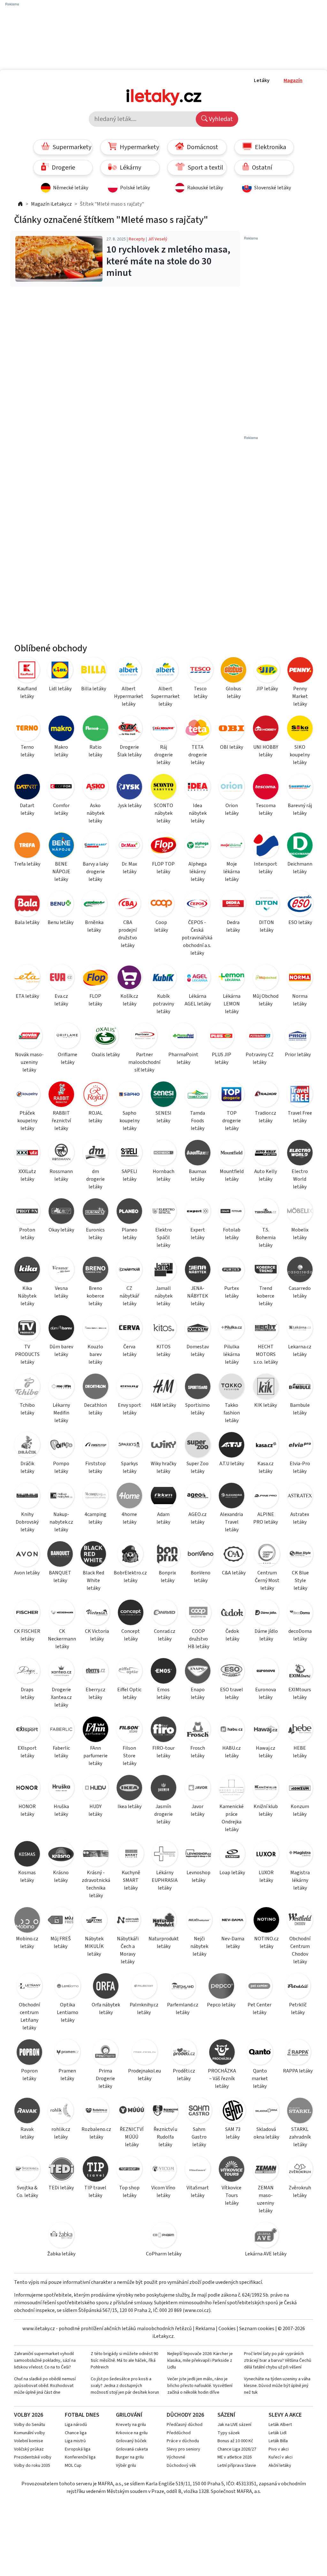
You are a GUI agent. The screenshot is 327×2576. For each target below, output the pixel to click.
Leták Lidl (278, 2433)
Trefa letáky (27, 864)
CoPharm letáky (164, 2254)
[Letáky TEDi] (61, 2170)
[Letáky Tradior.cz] (266, 1095)
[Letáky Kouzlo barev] (95, 1329)
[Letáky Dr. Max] (129, 846)
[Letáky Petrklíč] (298, 1987)
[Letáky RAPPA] (298, 2053)
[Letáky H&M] (164, 1387)
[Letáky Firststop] (95, 1446)
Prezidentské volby (33, 2457)
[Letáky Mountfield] (232, 1154)
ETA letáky (27, 996)
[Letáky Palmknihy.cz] (144, 1987)
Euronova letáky (266, 1693)
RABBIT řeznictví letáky (61, 1121)
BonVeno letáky (201, 1577)
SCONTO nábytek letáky (163, 813)
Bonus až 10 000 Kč (235, 2441)
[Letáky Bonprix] (167, 1555)
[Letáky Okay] (61, 1212)
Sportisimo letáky (198, 1409)
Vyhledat (220, 119)
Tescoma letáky (266, 809)
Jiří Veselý (158, 239)
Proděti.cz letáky (184, 2075)
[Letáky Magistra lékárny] (300, 1855)
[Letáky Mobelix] (300, 1212)
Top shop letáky (129, 2192)
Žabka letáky (61, 2254)
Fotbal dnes (82, 2415)
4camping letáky (95, 1518)
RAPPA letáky (298, 2071)
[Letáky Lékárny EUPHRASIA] (165, 1855)
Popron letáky (29, 2075)
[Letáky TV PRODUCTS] (27, 1329)
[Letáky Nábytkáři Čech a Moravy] (128, 1921)
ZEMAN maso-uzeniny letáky (266, 2199)
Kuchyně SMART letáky (131, 1880)
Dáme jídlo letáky (266, 1635)
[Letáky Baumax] (198, 1154)
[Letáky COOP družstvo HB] (198, 1614)
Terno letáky (27, 751)
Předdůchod (179, 2433)
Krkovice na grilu (132, 2433)
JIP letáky (267, 689)
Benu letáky (61, 922)
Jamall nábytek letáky (163, 1296)
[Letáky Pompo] (61, 1446)
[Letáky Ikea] (129, 1789)
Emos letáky (163, 1693)
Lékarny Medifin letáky (61, 1413)
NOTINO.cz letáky (266, 1943)
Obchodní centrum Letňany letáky (29, 2016)
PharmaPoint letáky (183, 1058)
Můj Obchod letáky (266, 1000)
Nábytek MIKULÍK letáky (94, 1946)
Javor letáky (198, 1810)
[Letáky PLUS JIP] (221, 1037)
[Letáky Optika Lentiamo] (68, 1987)
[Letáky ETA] (27, 978)
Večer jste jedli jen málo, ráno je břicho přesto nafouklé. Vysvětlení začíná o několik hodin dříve (200, 2386)
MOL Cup (73, 2466)
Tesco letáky (200, 693)
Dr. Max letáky (129, 868)
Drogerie (63, 168)
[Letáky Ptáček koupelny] (27, 1095)
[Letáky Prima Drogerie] (105, 2053)
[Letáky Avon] (27, 1555)
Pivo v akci (279, 2449)
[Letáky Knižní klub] (266, 1789)
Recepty (137, 239)
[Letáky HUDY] (95, 1789)
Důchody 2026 (185, 2415)
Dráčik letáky (27, 1467)
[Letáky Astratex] (300, 1497)
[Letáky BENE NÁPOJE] (61, 846)
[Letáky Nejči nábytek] (199, 1921)
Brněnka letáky (94, 926)
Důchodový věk (181, 2466)
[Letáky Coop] (161, 905)
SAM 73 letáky (233, 2133)
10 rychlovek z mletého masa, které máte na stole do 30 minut (168, 261)
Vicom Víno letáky (163, 2192)
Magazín (293, 80)
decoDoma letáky (300, 1635)
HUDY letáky (95, 1810)
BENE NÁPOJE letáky (61, 872)
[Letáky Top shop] (129, 2170)
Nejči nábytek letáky (199, 1946)
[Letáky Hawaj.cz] (266, 1730)
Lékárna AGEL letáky (198, 1000)
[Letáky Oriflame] (67, 1037)
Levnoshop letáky (198, 1876)
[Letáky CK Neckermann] (62, 1614)
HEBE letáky (300, 1752)
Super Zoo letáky (198, 1467)
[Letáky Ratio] (95, 729)
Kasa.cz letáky (266, 1467)
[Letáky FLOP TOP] (164, 846)
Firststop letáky (95, 1467)
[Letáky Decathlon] (95, 1387)
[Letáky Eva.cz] (61, 978)
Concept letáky (131, 1635)
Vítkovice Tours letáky (232, 2195)
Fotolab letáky (232, 1234)
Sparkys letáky (129, 1467)
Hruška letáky (61, 1810)
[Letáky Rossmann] (61, 1154)
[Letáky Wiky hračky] (164, 1446)
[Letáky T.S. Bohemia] (266, 1212)
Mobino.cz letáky (27, 1943)
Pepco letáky (221, 2005)
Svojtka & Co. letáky (27, 2192)
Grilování (129, 2415)
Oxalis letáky (106, 1055)
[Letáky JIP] (267, 671)
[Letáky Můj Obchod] (266, 978)
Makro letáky (61, 751)
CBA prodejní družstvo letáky (128, 934)
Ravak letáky (27, 2133)
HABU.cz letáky (232, 1752)
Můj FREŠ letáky (61, 1943)
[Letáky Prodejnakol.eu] (144, 2053)
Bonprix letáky (167, 1577)
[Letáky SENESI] (164, 1095)
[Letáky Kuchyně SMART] (131, 1855)
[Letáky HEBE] (300, 1730)
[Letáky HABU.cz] (232, 1730)
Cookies (227, 2329)
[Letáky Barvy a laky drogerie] (95, 846)
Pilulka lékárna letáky (232, 1354)
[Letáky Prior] (298, 1037)
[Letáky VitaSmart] (198, 2170)
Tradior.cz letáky (266, 1117)
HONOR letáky (27, 1810)
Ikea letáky (129, 1807)
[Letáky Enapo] (198, 1672)
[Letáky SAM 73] (233, 2112)
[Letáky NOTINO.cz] (266, 1921)
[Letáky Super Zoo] (198, 1446)
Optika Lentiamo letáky (68, 2012)
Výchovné (176, 2457)
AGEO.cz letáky (198, 1518)
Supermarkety (71, 147)
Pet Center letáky (259, 2009)
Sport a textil (205, 168)
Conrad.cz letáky (165, 1635)
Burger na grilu (130, 2457)
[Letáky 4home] (129, 1497)
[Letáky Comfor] (61, 788)
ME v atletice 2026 (235, 2457)
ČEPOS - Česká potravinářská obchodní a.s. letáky (197, 938)
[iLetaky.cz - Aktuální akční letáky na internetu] (20, 204)
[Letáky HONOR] (27, 1789)
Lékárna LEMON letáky (232, 1004)
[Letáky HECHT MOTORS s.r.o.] (266, 1329)
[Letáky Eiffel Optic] (129, 1672)
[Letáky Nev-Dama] (233, 1921)
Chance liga (76, 2433)
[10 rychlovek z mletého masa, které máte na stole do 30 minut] (59, 259)
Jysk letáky (129, 806)
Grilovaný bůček (131, 2441)
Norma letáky (300, 1000)
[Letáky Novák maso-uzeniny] (29, 1037)
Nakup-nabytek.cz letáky (61, 1522)
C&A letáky (234, 1573)
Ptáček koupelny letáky (27, 1121)
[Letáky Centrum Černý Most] (267, 1555)
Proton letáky (27, 1234)
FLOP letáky (95, 1000)
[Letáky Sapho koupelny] (129, 1095)
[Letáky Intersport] (266, 846)
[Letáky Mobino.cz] (27, 1921)
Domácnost (202, 147)
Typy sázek (229, 2433)
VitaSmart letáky (198, 2192)
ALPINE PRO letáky (266, 1518)
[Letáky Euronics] (95, 1212)
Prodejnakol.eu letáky (144, 2075)
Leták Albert (280, 2425)
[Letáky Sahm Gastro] (199, 2112)
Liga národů (76, 2425)
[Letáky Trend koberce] (266, 1271)
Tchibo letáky (27, 1409)
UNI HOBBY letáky (266, 751)
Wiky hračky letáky (163, 1467)
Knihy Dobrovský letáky (27, 1522)
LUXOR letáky (266, 1876)
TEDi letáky (61, 2188)
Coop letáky (161, 926)
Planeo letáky (129, 1234)
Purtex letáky (232, 1292)
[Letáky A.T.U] (232, 1446)
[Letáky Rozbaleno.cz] (96, 2112)
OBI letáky (232, 747)
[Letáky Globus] (233, 671)
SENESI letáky (163, 1117)
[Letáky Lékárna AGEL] (198, 978)
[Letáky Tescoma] (266, 788)
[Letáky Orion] (232, 788)
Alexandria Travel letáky (232, 1522)
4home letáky (129, 1518)
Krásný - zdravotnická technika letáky (96, 1884)
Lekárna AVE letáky (266, 2254)
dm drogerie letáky (95, 1179)
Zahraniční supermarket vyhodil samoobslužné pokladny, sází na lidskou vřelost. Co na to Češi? (45, 2360)
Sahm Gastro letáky (199, 2137)
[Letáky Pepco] (221, 1987)
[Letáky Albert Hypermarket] (129, 671)
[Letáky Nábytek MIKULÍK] (94, 1921)
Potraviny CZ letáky (260, 1058)
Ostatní (261, 168)
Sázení (226, 2415)
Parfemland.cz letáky (183, 2009)
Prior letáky (298, 1055)
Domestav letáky (198, 1351)
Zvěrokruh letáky (300, 2192)
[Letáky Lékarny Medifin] (61, 1387)
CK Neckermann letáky (62, 1639)
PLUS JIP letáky (221, 1058)
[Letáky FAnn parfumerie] (95, 1730)
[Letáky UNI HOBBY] (266, 729)
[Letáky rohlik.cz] (61, 2112)
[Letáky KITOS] (164, 1329)
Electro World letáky (300, 1179)
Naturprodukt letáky (164, 1943)
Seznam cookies (257, 2329)
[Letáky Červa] (129, 1329)
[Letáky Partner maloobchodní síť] (144, 1037)
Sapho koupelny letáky (129, 1121)
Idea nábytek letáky (198, 813)
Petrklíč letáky (298, 2009)
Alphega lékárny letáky (198, 872)
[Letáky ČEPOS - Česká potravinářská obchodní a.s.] (197, 905)
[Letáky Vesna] (61, 1271)
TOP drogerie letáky (232, 1121)
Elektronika (270, 147)
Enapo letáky (198, 1693)
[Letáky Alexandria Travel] (232, 1497)
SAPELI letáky (129, 1175)
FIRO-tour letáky (163, 1752)
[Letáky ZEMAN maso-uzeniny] (266, 2170)
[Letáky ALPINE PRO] (266, 1497)
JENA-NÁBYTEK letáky (198, 1296)
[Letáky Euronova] (266, 1672)
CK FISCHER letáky (27, 1635)
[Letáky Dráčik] (27, 1446)
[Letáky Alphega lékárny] (198, 846)
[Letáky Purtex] (232, 1271)
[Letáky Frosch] (198, 1730)
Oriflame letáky (68, 1058)
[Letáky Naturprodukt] (164, 1921)
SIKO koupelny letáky (300, 755)
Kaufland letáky (27, 693)
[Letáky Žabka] (61, 2236)
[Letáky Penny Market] (300, 671)
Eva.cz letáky (61, 1000)
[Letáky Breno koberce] (95, 1271)
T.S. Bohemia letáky (266, 1238)
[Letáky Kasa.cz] (266, 1446)
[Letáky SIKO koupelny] (300, 729)
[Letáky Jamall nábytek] (164, 1271)
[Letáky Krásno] (61, 1855)
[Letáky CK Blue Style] (300, 1555)
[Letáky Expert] (198, 1212)
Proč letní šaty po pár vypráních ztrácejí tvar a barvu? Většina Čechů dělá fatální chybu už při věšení (278, 2360)
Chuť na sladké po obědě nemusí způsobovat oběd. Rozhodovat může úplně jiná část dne (45, 2386)
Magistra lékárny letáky (300, 1880)
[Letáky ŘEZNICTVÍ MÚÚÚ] (132, 2112)
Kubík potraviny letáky (163, 1004)
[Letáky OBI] (232, 729)
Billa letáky (94, 689)
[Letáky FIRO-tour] (164, 1730)
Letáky (262, 80)
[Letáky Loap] (232, 1855)
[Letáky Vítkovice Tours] (232, 2170)
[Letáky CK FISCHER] (27, 1614)
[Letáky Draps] (27, 1672)
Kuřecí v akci (281, 2457)
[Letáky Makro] (61, 729)
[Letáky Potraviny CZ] (259, 1037)
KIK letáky (266, 1405)
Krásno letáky (61, 1876)
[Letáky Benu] (61, 905)
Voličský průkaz (29, 2449)
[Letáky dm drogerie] (95, 1154)
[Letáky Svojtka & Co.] (27, 2170)
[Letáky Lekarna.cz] (300, 1329)
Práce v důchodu (183, 2441)
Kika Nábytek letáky (27, 1296)
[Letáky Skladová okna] (266, 2112)
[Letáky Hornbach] (164, 1154)
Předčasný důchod (185, 2425)
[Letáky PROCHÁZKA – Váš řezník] (222, 2053)
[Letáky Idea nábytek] (198, 788)
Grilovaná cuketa (132, 2449)
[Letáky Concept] (131, 1614)
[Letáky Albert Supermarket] (165, 671)
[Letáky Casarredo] (300, 1271)
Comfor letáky (61, 809)
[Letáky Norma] (300, 978)
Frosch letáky (198, 1752)
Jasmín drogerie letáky (163, 1814)
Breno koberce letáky (95, 1296)
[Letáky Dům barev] (61, 1329)
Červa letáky (129, 1351)
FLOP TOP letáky (163, 868)
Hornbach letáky (163, 1175)
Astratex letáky (300, 1518)
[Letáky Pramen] (67, 2053)
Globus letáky (233, 693)
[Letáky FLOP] (95, 978)
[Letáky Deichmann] (300, 846)
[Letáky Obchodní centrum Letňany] (29, 1987)
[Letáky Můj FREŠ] (61, 1921)
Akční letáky (280, 2466)
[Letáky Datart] (27, 788)
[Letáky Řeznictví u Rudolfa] (165, 2112)
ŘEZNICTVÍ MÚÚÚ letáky (132, 2137)
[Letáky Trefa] (27, 846)
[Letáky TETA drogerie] (198, 729)
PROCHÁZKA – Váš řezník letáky (222, 2079)
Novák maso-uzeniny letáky (29, 1062)
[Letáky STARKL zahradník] (300, 2112)
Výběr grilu (126, 2466)
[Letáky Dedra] (233, 905)
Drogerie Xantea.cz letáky (61, 1697)
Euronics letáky (95, 1234)
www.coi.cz (197, 2310)
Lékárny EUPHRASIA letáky (165, 1880)
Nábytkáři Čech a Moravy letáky (128, 1950)
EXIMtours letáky (300, 1693)
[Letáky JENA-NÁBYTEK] (198, 1271)
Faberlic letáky (61, 1752)
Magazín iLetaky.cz (51, 204)
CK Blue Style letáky (300, 1580)
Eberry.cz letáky (95, 1693)
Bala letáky (27, 922)
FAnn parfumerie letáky (95, 1756)
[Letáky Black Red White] (93, 1555)
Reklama (205, 2329)
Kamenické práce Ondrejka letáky (232, 1818)
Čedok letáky (232, 1635)
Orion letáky (232, 809)
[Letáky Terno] (27, 729)
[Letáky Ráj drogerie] (164, 729)
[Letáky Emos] (164, 1672)
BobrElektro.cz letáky (130, 1577)
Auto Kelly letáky (266, 1175)
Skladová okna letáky (266, 2133)
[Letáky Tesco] (200, 671)
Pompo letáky (61, 1467)
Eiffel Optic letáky (129, 1693)
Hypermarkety (139, 147)
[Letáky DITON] (266, 905)
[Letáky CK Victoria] (97, 1614)
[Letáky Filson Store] (129, 1730)
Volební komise (29, 2441)
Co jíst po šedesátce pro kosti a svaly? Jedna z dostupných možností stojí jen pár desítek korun (125, 2386)
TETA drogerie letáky (198, 755)
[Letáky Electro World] (300, 1154)
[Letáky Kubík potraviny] (164, 978)
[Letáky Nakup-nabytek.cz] (61, 1497)
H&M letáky (163, 1405)
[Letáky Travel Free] (300, 1095)
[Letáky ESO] (300, 905)
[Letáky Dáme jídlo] (266, 1614)
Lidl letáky (60, 689)
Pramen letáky (67, 2075)
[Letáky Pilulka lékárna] (232, 1329)
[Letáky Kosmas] (27, 1855)
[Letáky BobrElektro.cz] (130, 1555)
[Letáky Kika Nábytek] (27, 1271)
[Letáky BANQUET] (60, 1555)
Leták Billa (278, 2441)
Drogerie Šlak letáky (129, 751)
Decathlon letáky (95, 1409)
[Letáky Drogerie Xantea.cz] (61, 1672)
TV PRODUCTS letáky (27, 1354)
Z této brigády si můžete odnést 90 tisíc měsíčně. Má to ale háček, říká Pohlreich (124, 2360)
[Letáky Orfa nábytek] (106, 1987)
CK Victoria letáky (97, 1635)
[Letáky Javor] (198, 1789)
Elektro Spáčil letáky (163, 1238)
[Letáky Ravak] (27, 2112)
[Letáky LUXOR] (266, 1855)
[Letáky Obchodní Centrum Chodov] (300, 1921)
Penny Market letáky (300, 696)
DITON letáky (266, 926)
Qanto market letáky (260, 2079)
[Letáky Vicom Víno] (164, 2170)
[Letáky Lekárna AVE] (266, 2236)
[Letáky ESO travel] (232, 1672)
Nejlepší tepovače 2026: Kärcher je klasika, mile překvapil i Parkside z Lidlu (200, 2360)
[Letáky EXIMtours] (300, 1672)
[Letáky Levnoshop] (199, 1855)
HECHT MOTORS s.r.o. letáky (266, 1354)
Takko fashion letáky (232, 1413)
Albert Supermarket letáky (165, 696)
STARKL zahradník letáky (300, 2137)
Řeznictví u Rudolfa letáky (165, 2137)
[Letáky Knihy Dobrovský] (27, 1497)
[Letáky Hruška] (61, 1789)
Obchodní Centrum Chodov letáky (300, 1950)
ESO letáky (300, 922)
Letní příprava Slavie (237, 2466)
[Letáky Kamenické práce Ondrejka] (232, 1789)
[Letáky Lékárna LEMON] (232, 978)
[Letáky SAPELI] (129, 1154)
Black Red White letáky (93, 1580)
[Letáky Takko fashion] (232, 1387)
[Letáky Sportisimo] (198, 1387)
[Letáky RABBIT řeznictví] (61, 1095)
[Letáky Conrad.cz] (164, 1614)
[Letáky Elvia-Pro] (300, 1446)
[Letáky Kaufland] (27, 671)
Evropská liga (78, 2449)
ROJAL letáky (95, 1117)
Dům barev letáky (61, 1351)
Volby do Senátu (30, 2425)
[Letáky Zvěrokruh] (300, 2170)
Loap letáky (232, 1873)
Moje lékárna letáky (232, 872)
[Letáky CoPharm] (163, 2236)
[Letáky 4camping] (95, 1497)
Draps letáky (27, 1693)
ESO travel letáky (232, 1693)
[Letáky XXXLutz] (27, 1154)
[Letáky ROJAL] (95, 1095)
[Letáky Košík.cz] (129, 978)
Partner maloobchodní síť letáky (144, 1062)
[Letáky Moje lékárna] (232, 846)
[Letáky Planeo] (129, 1212)
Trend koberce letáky (266, 1296)
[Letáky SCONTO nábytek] (164, 788)
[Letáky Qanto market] (260, 2053)
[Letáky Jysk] (129, 788)
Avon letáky (27, 1573)
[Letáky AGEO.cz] (198, 1497)
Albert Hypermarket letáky (129, 696)
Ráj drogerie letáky (163, 755)
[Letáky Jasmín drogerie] (164, 1789)
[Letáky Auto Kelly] (266, 1154)
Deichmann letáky (300, 868)
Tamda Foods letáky (198, 1121)
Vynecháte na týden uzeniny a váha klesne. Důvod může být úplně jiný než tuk (277, 2386)
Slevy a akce (285, 2415)
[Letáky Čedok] (232, 1614)
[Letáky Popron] (29, 2053)
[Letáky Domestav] (198, 1329)
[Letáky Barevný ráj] (300, 788)
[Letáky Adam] (164, 1497)
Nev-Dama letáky (233, 1943)
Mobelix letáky (300, 1234)
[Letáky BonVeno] (201, 1555)
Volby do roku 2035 (32, 2466)
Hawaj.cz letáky (266, 1752)
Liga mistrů (75, 2441)
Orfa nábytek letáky (106, 2009)
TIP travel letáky (95, 2192)
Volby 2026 (29, 2415)
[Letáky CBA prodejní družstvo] (128, 905)
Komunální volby (30, 2433)
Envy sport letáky (129, 1409)
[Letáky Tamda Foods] (198, 1095)
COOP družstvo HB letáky (198, 1639)
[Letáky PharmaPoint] (183, 1037)
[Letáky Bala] (27, 905)
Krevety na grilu (131, 2425)
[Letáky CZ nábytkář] (129, 1271)
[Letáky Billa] (94, 671)
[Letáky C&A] (234, 1555)
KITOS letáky (163, 1351)
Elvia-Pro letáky (300, 1467)
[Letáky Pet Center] (260, 1987)
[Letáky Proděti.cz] (184, 2053)
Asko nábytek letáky (95, 813)
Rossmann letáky (61, 1175)
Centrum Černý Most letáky (267, 1580)
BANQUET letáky (60, 1577)
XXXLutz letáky (27, 1175)
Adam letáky (163, 1518)
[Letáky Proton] (27, 1212)
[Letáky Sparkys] (129, 1446)
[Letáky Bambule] (300, 1387)
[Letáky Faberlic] (61, 1730)
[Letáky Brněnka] (94, 905)
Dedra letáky (233, 926)
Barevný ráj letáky (300, 809)
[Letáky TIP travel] (95, 2170)
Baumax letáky (198, 1175)
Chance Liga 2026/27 (237, 2449)
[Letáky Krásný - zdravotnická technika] (96, 1855)
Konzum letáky (300, 1810)
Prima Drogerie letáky (105, 2079)
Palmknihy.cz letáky (144, 2009)
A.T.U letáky (232, 1464)
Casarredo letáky (300, 1292)
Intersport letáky (266, 868)
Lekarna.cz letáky (300, 1351)
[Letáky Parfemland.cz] (183, 1987)
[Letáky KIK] (266, 1387)
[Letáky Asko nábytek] (95, 788)
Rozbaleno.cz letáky (96, 2133)
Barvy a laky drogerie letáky (95, 872)
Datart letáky (27, 809)
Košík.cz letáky (129, 1000)
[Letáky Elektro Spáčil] (164, 1212)
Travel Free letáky (300, 1117)
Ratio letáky (95, 751)
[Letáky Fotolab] (232, 1212)
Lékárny (130, 168)
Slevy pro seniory (183, 2449)
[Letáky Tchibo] (27, 1387)
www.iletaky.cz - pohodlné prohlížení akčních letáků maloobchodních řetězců (107, 2329)
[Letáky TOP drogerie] (232, 1095)
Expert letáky (198, 1234)
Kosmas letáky (27, 1876)
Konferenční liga (80, 2457)
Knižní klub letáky (266, 1810)
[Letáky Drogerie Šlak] (129, 729)
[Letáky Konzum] (300, 1789)
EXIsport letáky (27, 1752)
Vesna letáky (61, 1292)
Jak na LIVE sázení (234, 2425)
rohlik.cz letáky (61, 2133)
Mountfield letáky (232, 1175)
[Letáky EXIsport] (27, 1730)
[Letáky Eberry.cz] (95, 1672)
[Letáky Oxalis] (106, 1037)
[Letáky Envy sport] (129, 1387)
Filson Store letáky (129, 1756)
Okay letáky (61, 1230)
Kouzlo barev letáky (95, 1354)
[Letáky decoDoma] (300, 1614)
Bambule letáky (300, 1409)
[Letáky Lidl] (60, 671)
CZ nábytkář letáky (129, 1296)
